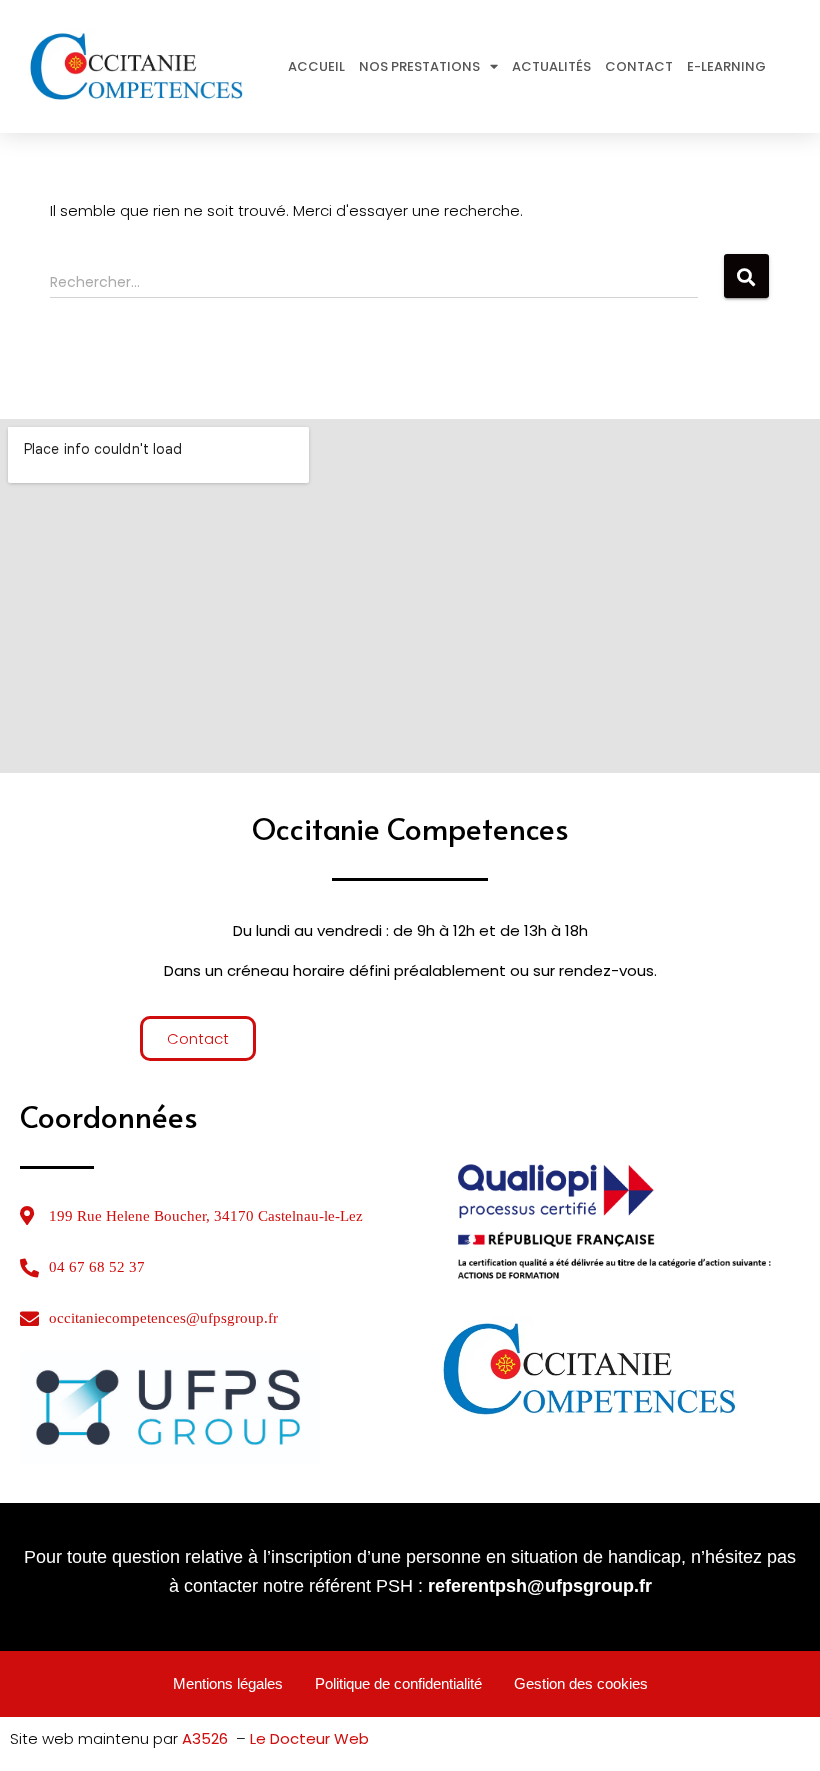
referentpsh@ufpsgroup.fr (540, 1586)
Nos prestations (419, 66)
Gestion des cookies (581, 1683)
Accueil (316, 66)
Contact (639, 66)
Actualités (551, 66)
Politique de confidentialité (398, 1683)
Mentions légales (228, 1683)
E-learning (726, 66)
